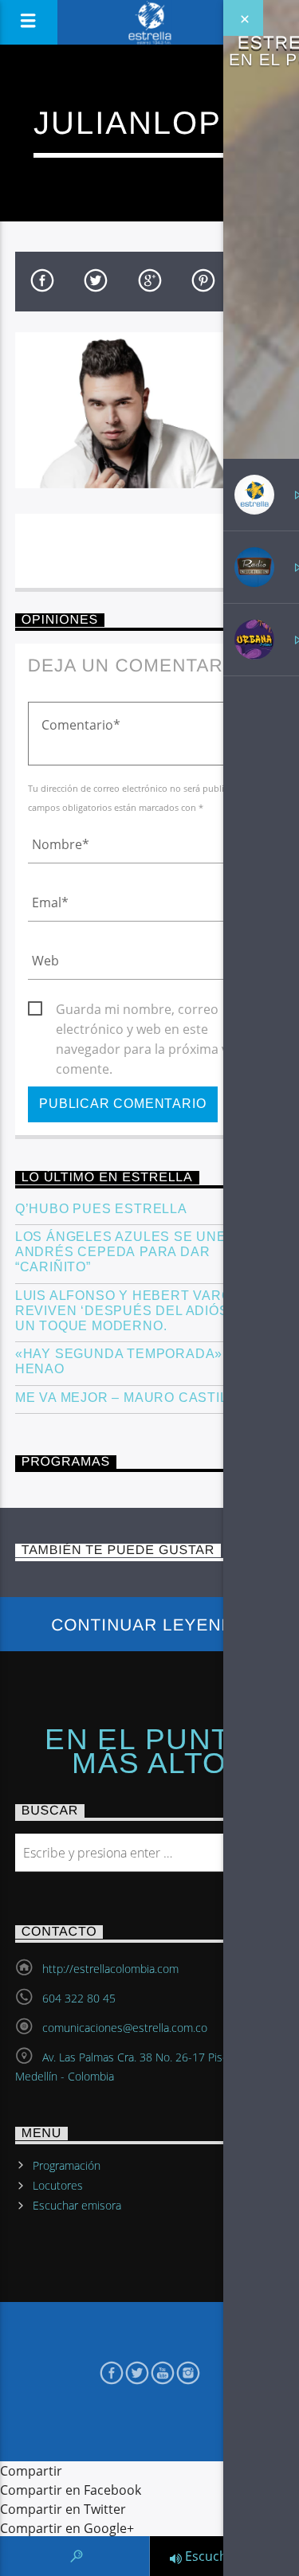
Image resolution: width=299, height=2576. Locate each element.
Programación (67, 2165)
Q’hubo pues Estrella (101, 1209)
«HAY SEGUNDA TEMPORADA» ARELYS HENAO (148, 1361)
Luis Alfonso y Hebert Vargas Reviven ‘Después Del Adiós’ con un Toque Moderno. (141, 1311)
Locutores (58, 2185)
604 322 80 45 (79, 1998)
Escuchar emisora (77, 2205)
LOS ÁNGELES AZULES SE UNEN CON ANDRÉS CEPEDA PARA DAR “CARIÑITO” (143, 1252)
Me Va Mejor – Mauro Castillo (130, 1398)
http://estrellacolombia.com (110, 1969)
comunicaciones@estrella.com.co (125, 2028)
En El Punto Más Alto (149, 1752)
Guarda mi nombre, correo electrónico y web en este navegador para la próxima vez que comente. (161, 1010)
